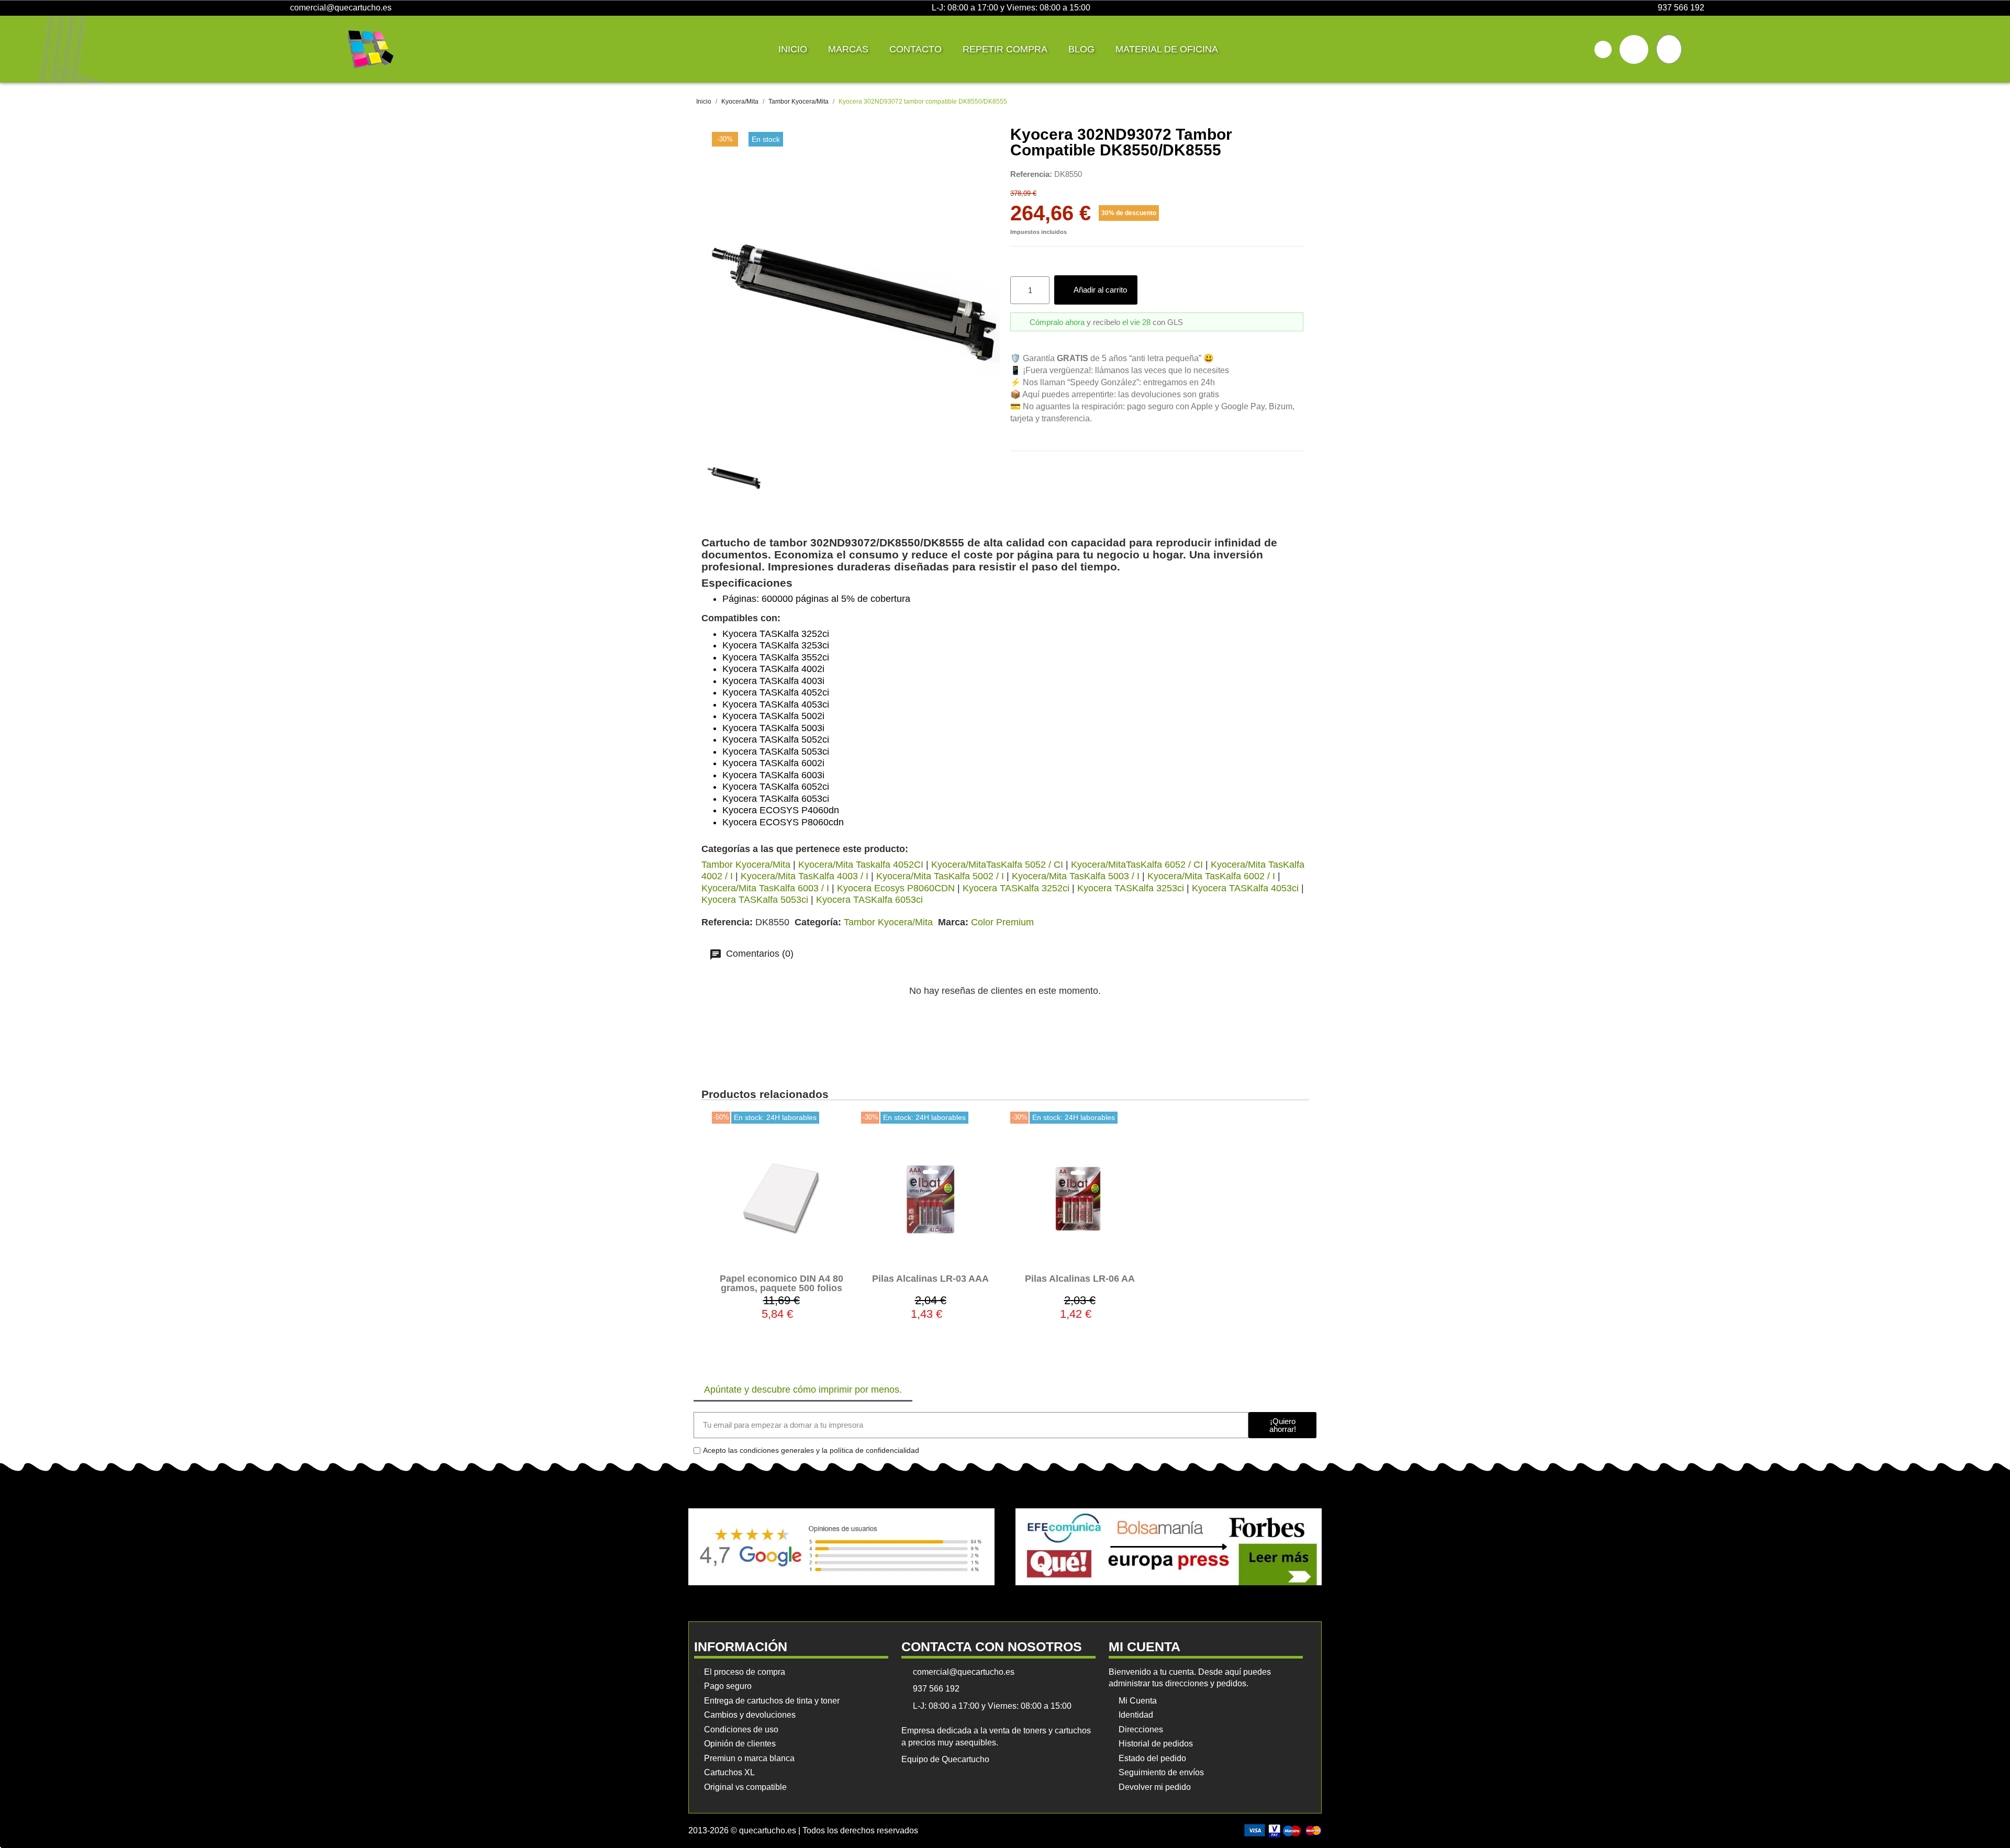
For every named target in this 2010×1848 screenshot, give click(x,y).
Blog (1081, 49)
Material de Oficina (1167, 49)
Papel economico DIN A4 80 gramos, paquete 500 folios (781, 1283)
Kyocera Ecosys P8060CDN (896, 888)
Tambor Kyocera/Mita (746, 865)
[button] (1603, 49)
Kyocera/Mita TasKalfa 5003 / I (1076, 876)
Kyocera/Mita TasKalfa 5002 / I (940, 876)
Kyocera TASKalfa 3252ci (1016, 888)
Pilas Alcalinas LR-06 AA (1080, 1279)
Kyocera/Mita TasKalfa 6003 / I (765, 888)
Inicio (793, 49)
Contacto (915, 49)
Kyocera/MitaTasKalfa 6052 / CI (1137, 865)
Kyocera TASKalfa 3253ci (1131, 888)
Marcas (848, 49)
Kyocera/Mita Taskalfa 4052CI (861, 865)
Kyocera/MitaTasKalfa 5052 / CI (997, 865)
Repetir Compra (1005, 49)
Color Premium (1002, 922)
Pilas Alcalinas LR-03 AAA (930, 1279)
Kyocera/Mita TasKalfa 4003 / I (805, 876)
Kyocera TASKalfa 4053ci (1245, 888)
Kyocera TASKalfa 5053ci (755, 900)
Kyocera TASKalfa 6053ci (869, 900)
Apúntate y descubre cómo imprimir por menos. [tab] (803, 1390)
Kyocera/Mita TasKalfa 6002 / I (1211, 876)
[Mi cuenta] (1634, 49)
